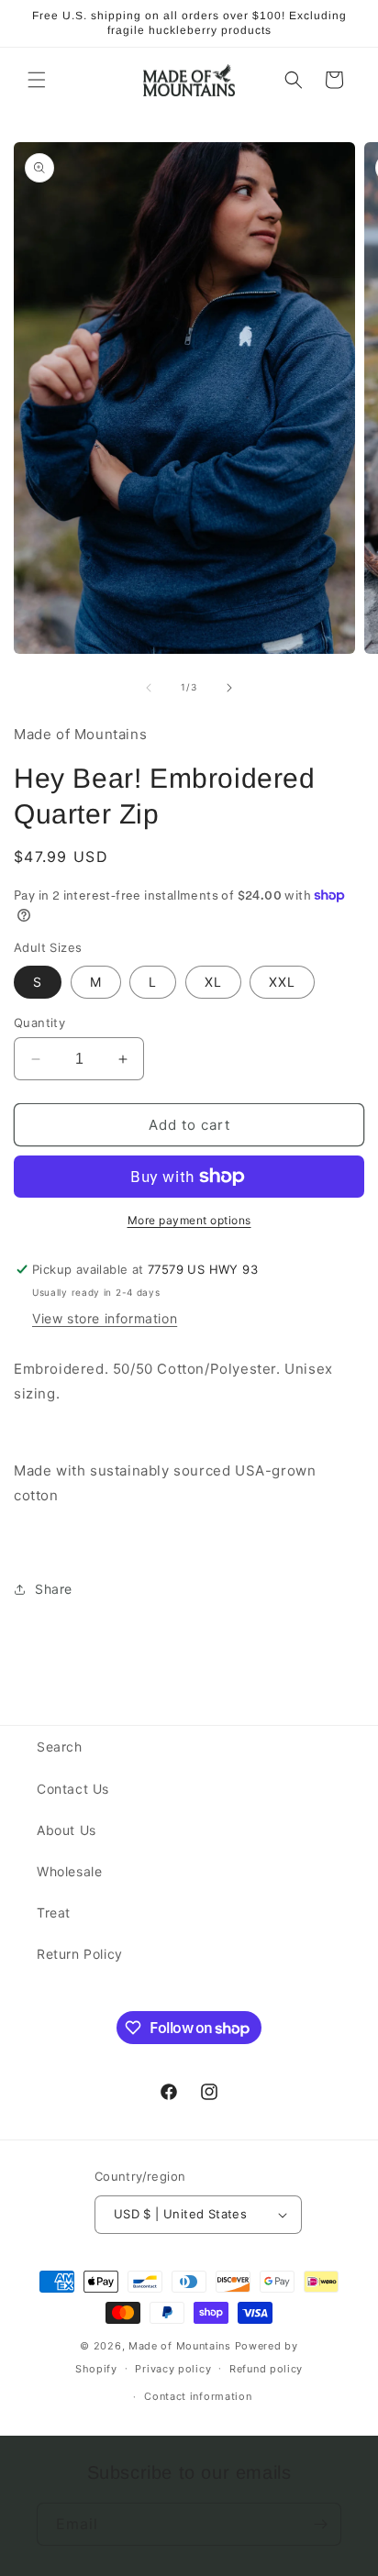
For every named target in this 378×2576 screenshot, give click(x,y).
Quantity (39, 1023)
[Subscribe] (320, 2524)
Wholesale (69, 1871)
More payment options (189, 1220)
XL (213, 982)
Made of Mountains (180, 2346)
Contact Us (73, 1789)
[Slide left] (149, 688)
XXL (282, 982)
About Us (67, 1830)
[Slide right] (229, 688)
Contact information (198, 2396)
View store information (105, 1318)
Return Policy (80, 1954)
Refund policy (266, 2369)
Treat (54, 1913)
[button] (37, 80)
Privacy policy (173, 2369)
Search (60, 1747)
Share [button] (54, 1589)
